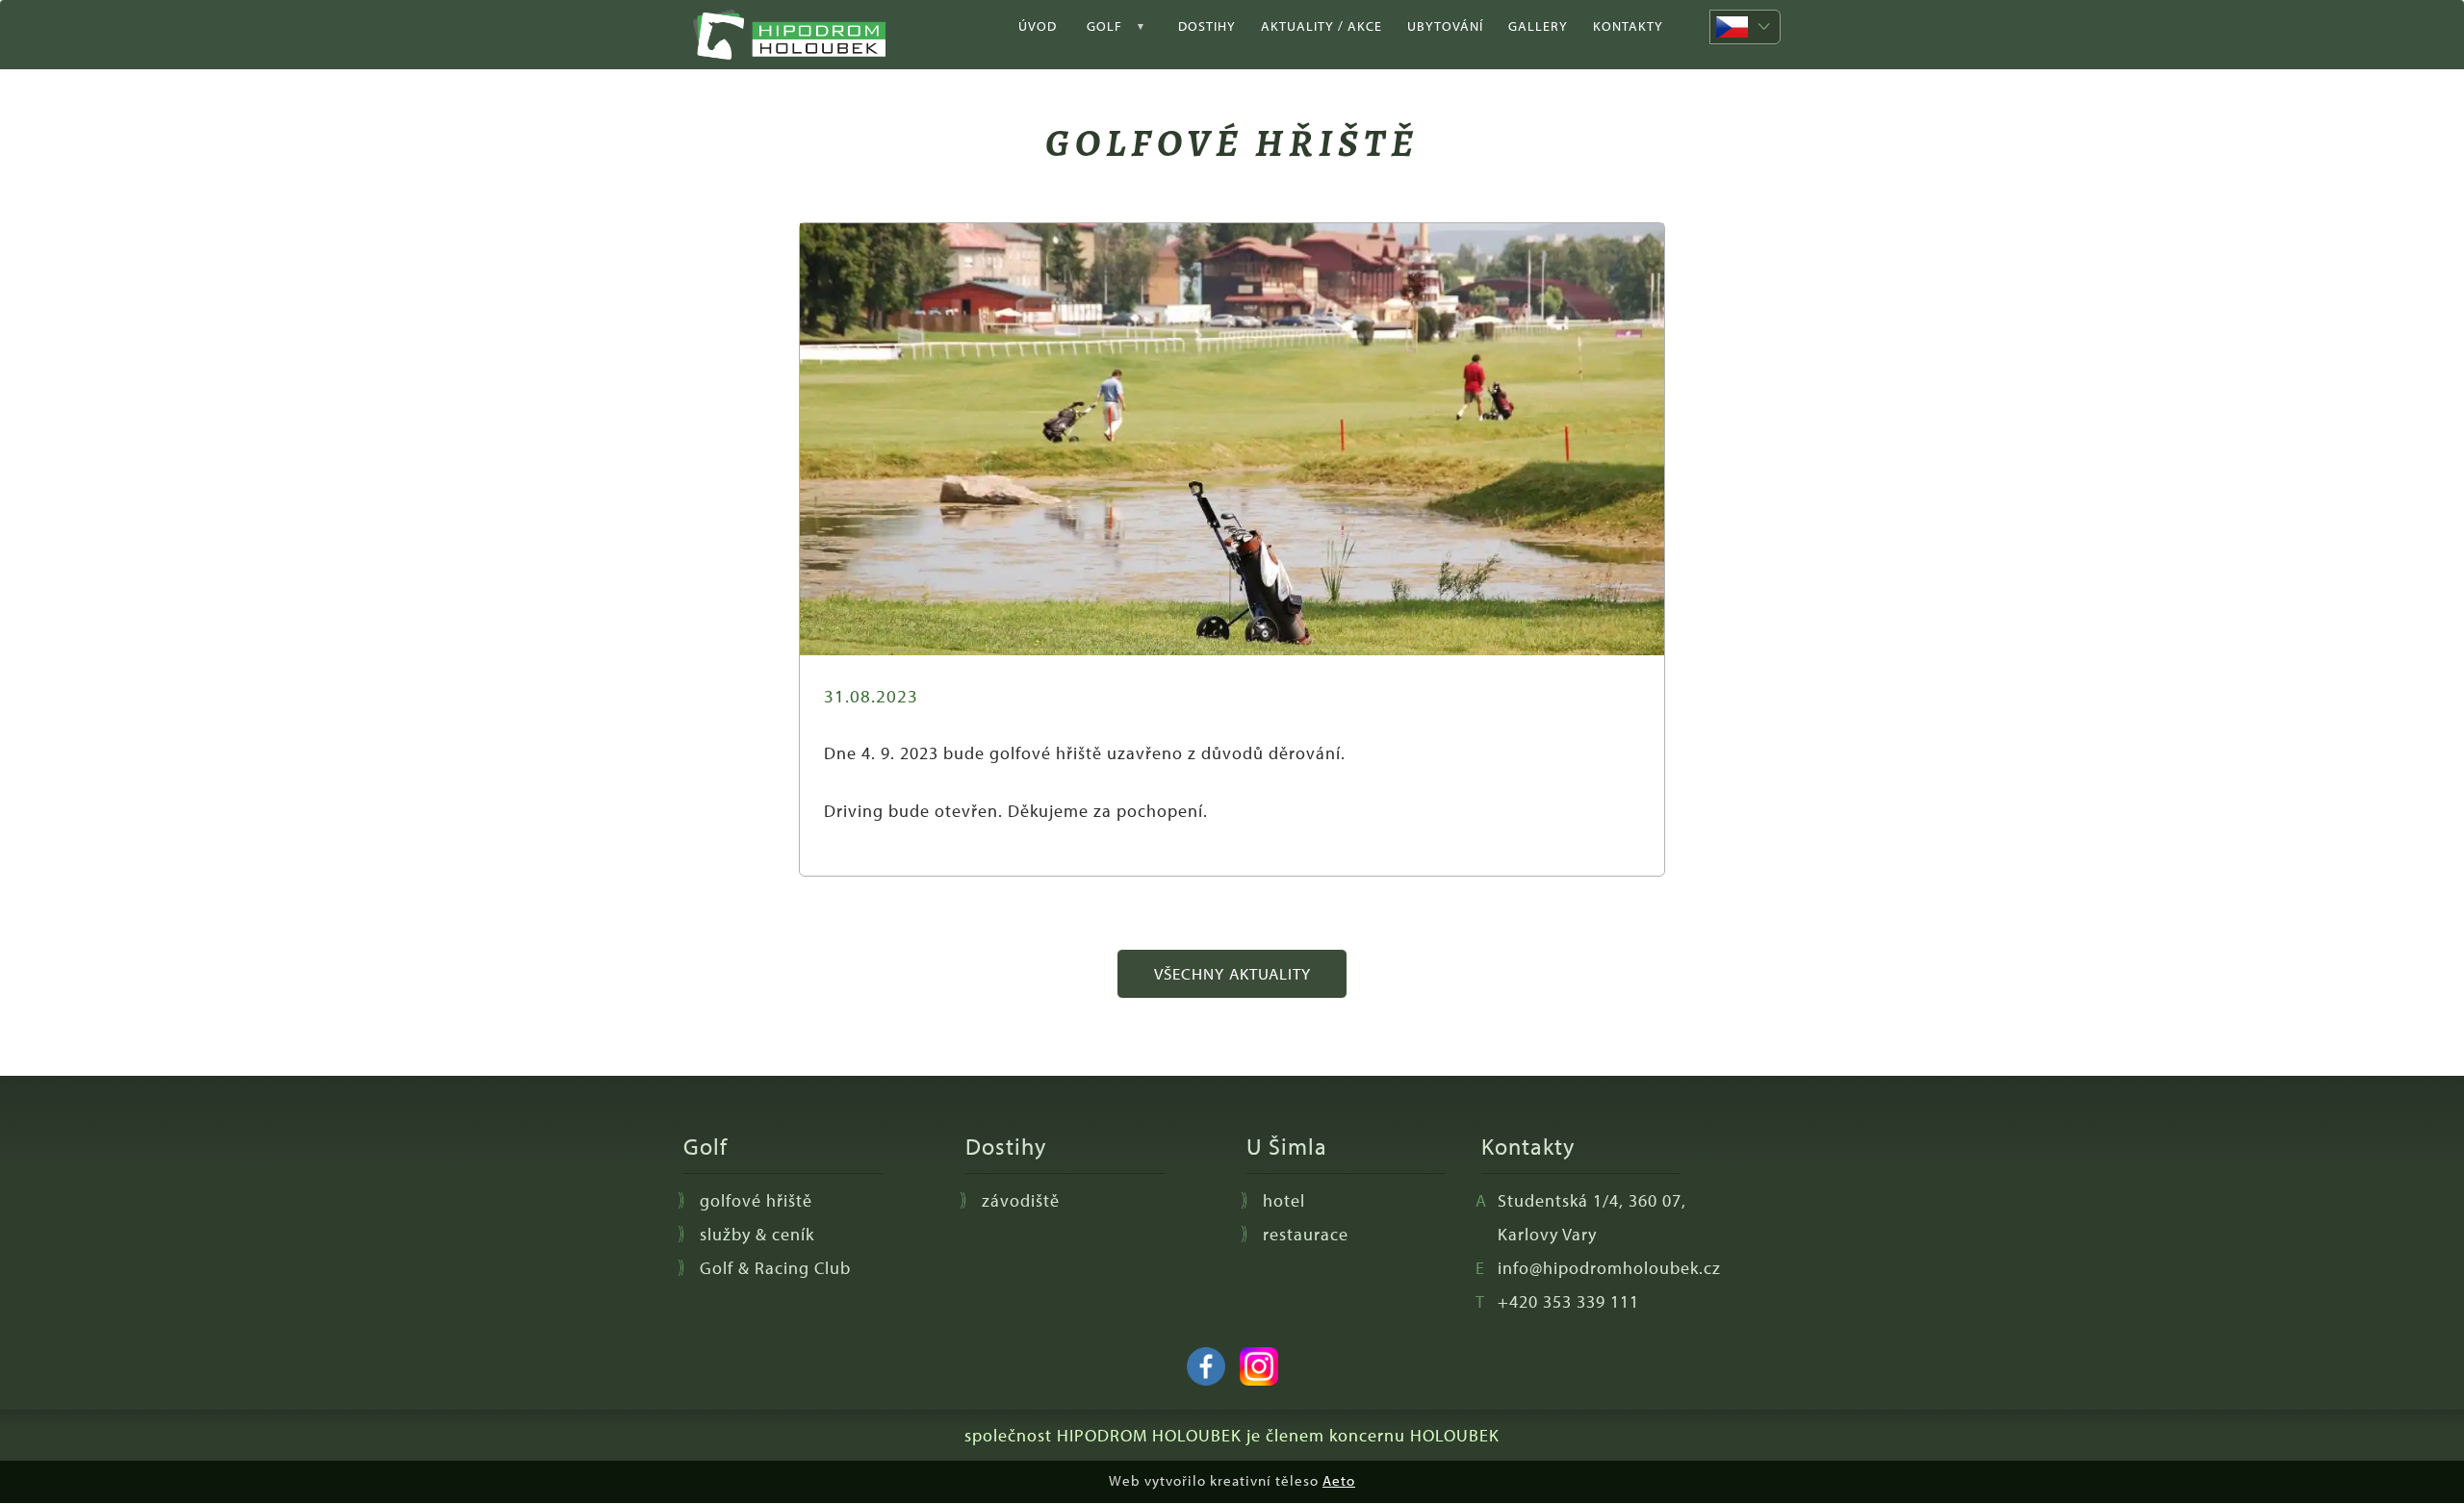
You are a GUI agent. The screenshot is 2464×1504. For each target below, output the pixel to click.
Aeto (1339, 1480)
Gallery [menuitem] (1538, 26)
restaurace (1306, 1234)
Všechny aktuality (1232, 973)
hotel (1284, 1200)
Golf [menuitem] (1096, 35)
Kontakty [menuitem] (1628, 26)
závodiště (1021, 1200)
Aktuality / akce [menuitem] (1322, 26)
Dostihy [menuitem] (1207, 26)
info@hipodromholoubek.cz (1609, 1268)
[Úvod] (796, 35)
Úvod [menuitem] (1038, 26)
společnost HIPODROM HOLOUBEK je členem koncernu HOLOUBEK (1232, 1435)
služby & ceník (757, 1234)
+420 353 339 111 (1568, 1301)
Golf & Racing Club (775, 1268)
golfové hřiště (756, 1200)
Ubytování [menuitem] (1445, 26)
